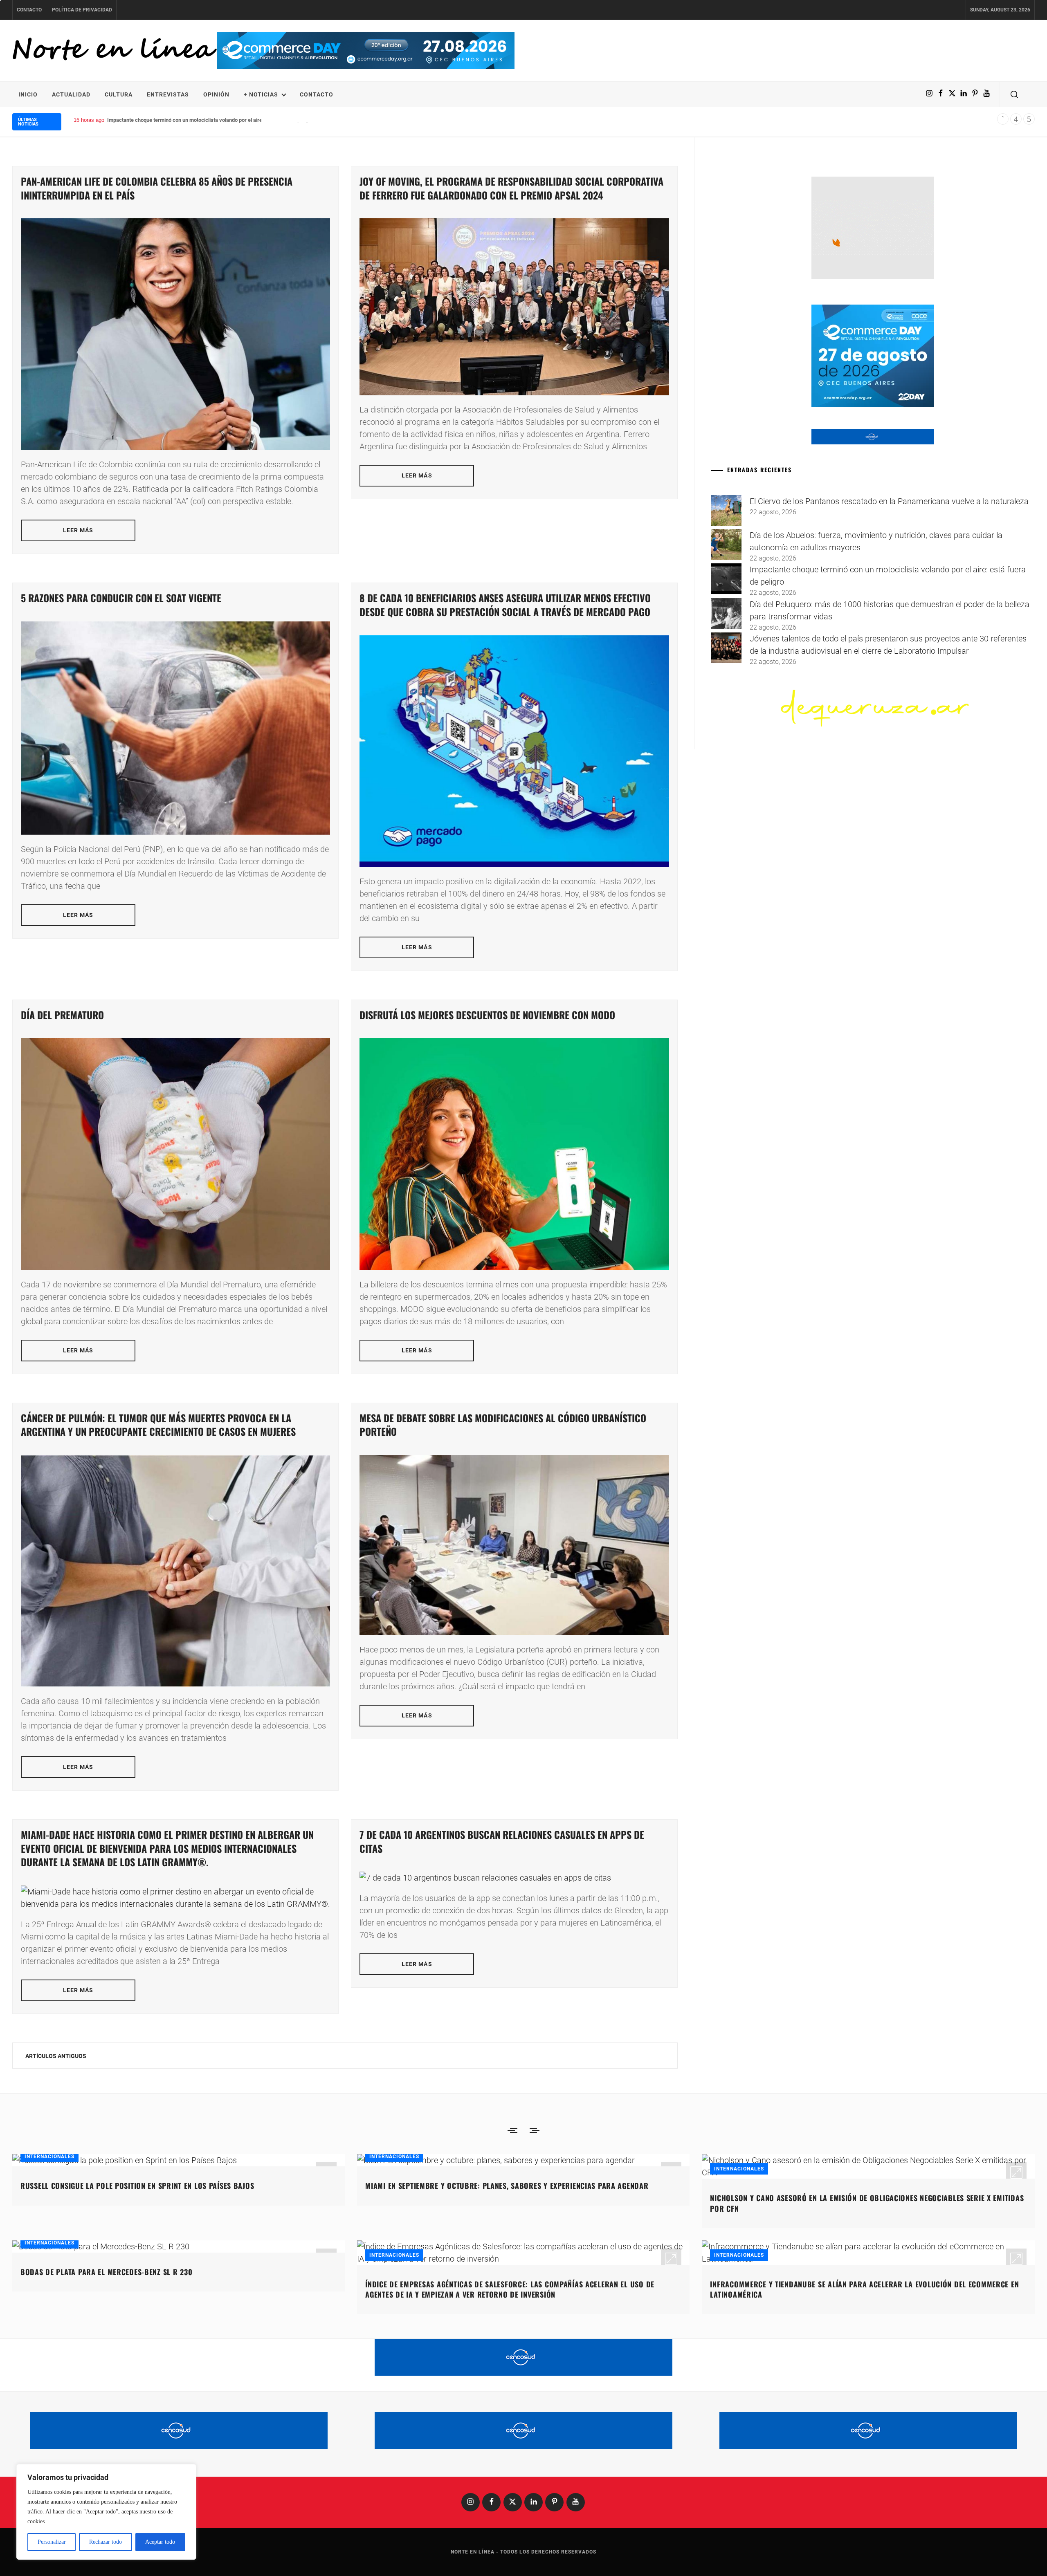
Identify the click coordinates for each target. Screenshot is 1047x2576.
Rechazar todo (106, 2542)
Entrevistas (168, 94)
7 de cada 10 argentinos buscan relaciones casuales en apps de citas (502, 1841)
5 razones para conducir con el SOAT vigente (121, 598)
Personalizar (52, 2542)
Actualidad (71, 94)
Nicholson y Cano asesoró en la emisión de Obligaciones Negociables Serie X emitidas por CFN (867, 2203)
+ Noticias (261, 94)
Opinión (216, 94)
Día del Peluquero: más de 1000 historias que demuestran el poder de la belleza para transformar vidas (227, 120)
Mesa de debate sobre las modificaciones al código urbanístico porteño (503, 1425)
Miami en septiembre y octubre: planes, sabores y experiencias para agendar (507, 2186)
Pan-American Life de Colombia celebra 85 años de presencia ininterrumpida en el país (157, 188)
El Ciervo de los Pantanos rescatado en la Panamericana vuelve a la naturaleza (889, 501)
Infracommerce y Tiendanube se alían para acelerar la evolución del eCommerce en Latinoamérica (864, 2289)
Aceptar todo (160, 2542)
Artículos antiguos (56, 2056)
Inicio (28, 94)
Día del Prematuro (62, 1015)
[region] (106, 2512)
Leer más (78, 530)
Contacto (29, 10)
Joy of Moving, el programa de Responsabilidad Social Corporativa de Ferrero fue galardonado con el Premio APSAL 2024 (511, 188)
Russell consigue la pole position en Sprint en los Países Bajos (137, 2186)
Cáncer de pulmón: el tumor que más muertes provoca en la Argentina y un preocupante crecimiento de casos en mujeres (158, 1425)
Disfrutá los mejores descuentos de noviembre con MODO (487, 1015)
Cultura (119, 94)
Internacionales (49, 2157)
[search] (1014, 94)
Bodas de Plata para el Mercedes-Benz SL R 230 (106, 2272)
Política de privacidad (82, 10)
